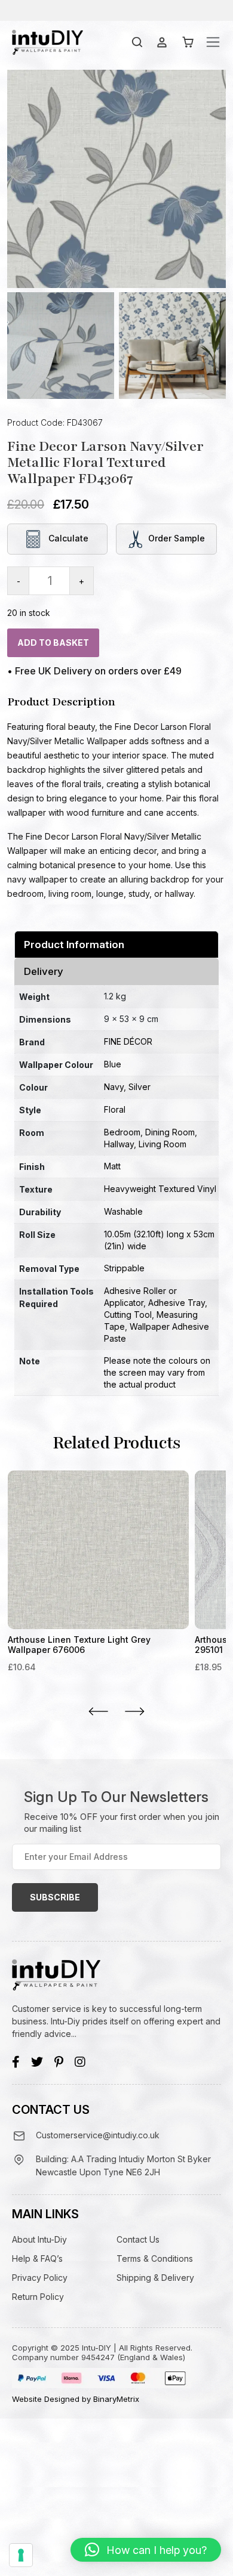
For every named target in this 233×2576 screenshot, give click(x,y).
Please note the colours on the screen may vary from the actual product (157, 1372)
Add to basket (53, 643)
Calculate (67, 538)
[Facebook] (16, 2062)
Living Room (163, 1144)
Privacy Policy (40, 2278)
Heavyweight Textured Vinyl (160, 1189)
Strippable (124, 1268)
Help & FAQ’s (37, 2258)
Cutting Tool (128, 1315)
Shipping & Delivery (155, 2278)
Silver (140, 1087)
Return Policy (38, 2297)
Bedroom (122, 1132)
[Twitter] (37, 2062)
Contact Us (138, 2239)
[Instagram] (80, 2062)
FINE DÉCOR (128, 1041)
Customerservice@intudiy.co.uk (98, 2135)
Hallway (119, 1144)
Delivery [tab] (44, 971)
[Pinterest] (59, 2062)
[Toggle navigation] (213, 42)
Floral (115, 1109)
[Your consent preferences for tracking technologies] (21, 2555)
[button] (146, 2550)
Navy (114, 1087)
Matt (112, 1166)
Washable (123, 1211)
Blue (113, 1064)
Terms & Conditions (155, 2258)
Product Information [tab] (74, 945)
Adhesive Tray (177, 1303)
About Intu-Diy (39, 2239)
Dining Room (170, 1132)
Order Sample (177, 538)
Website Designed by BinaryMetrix (76, 2399)
